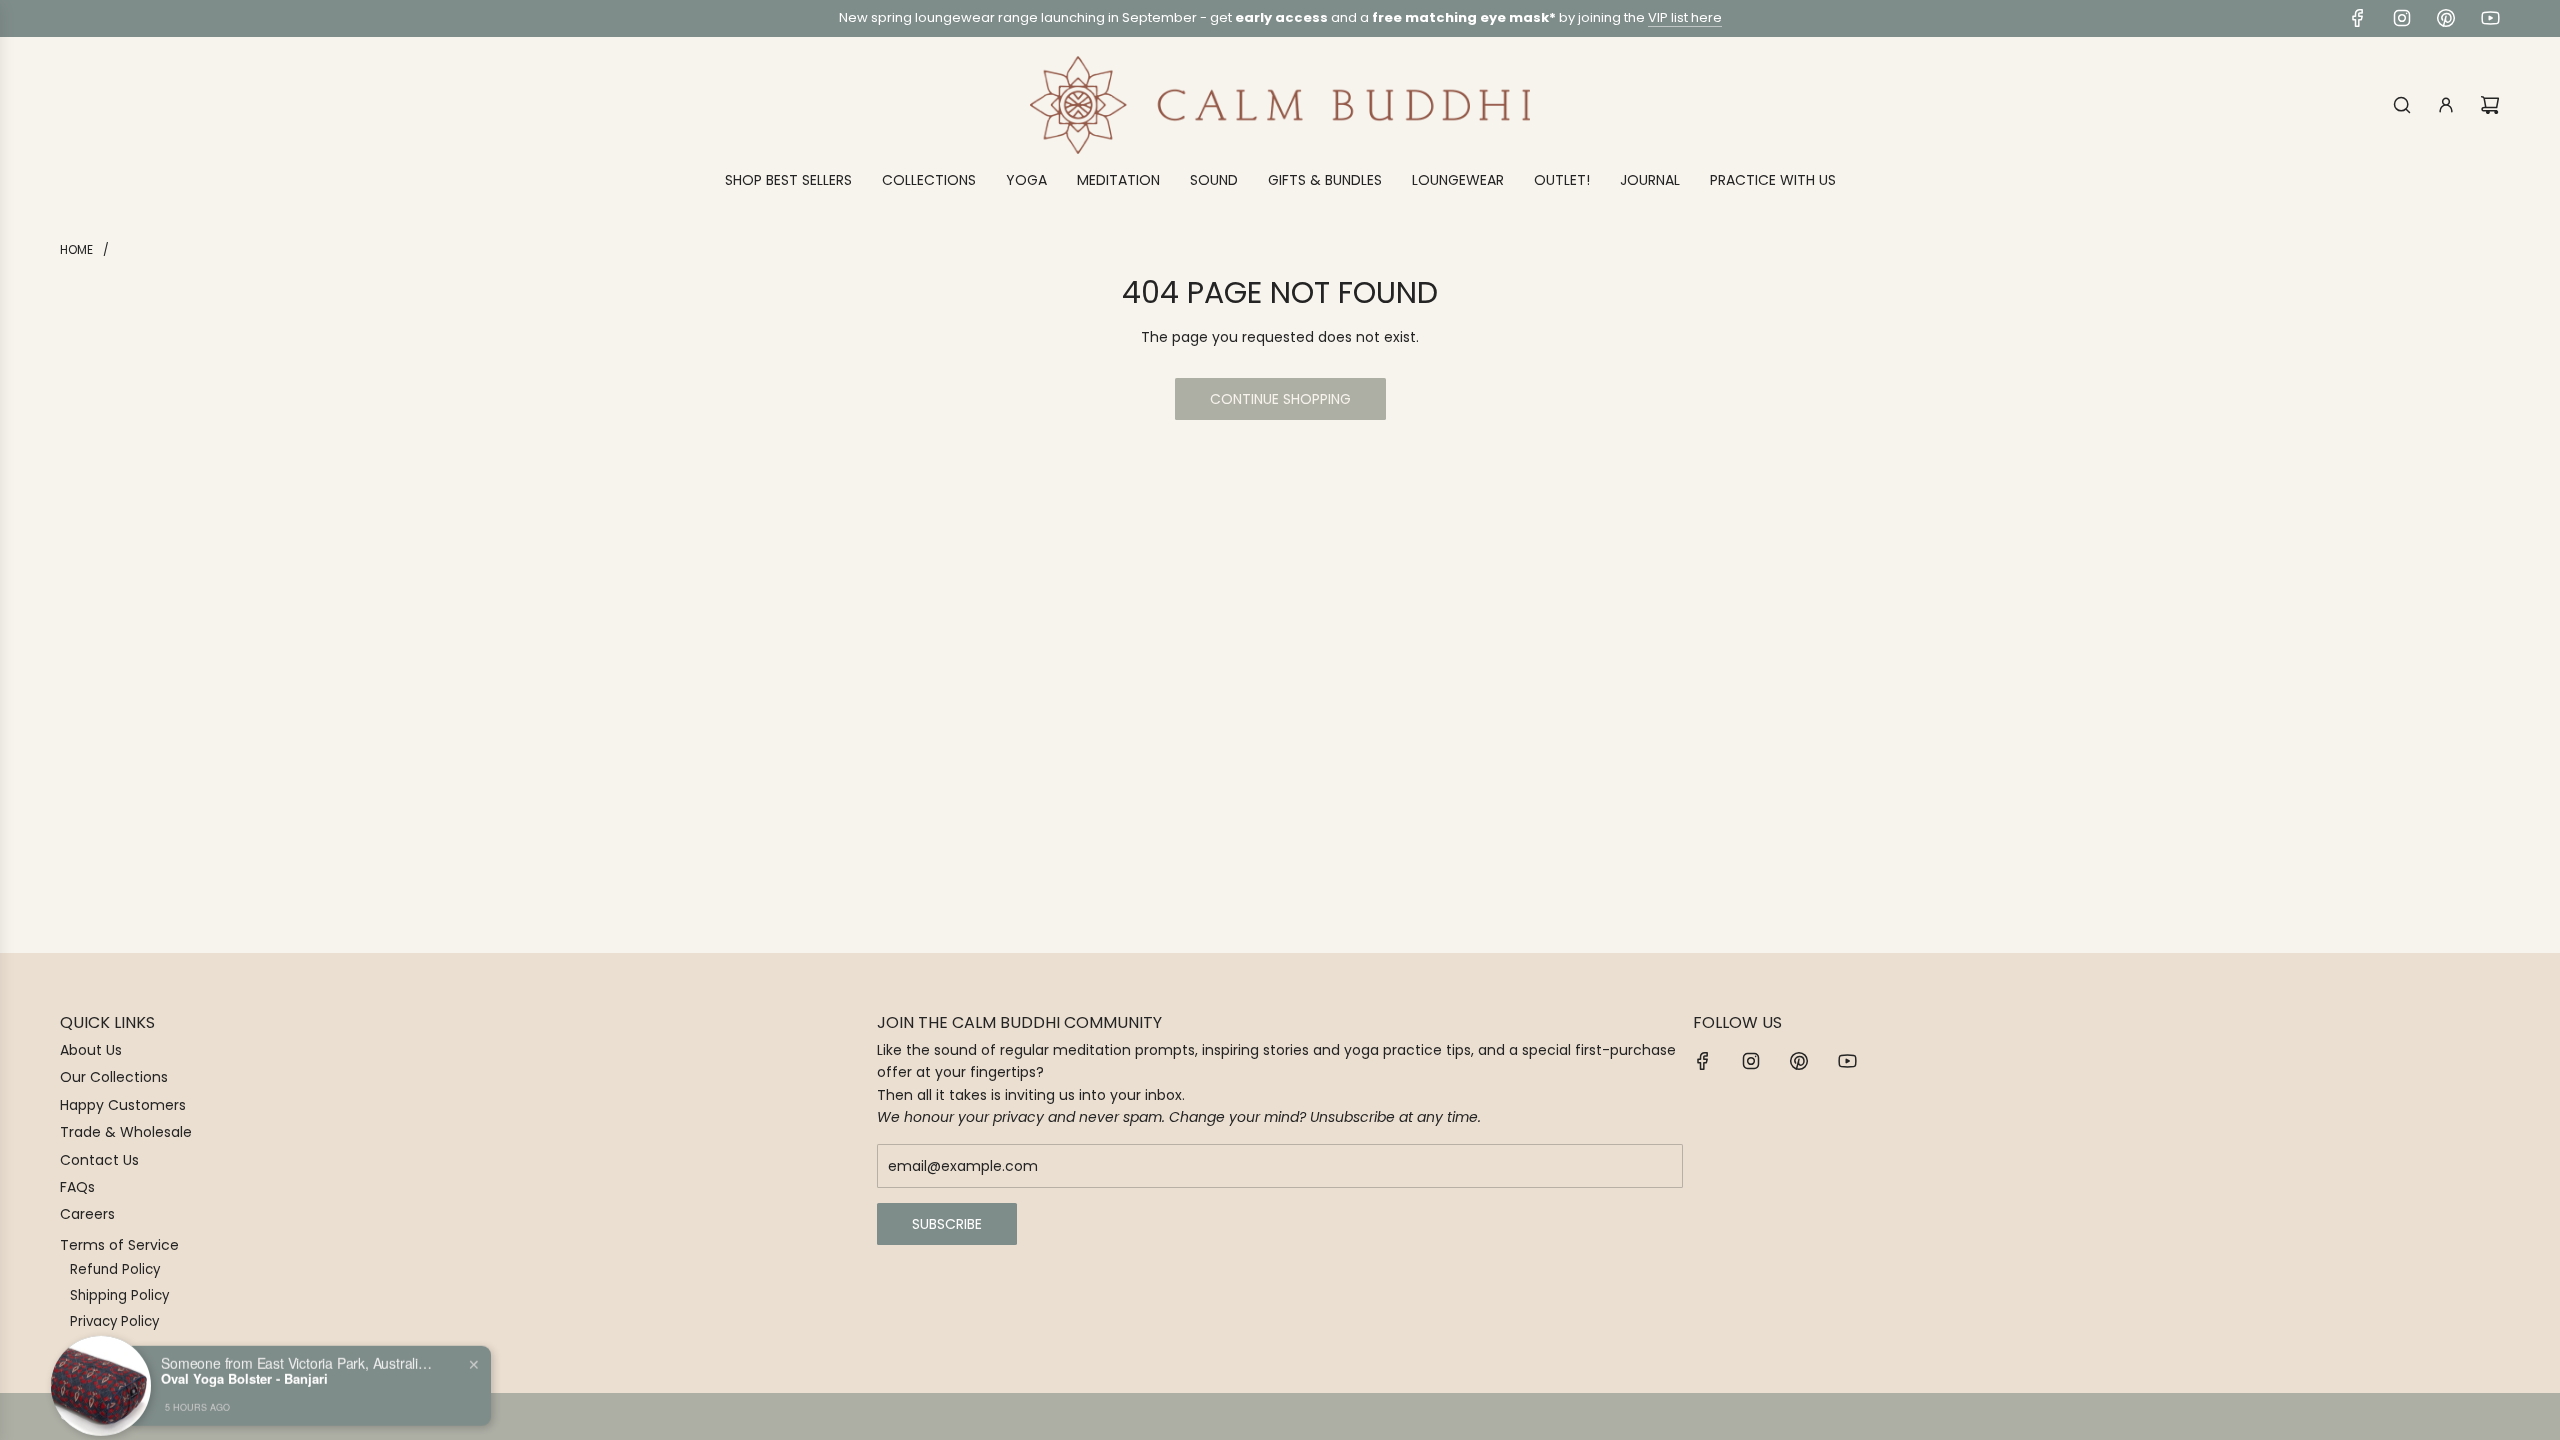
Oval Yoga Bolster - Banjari (244, 1364)
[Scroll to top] (2517, 1417)
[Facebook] (2358, 18)
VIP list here (1685, 17)
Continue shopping (1280, 399)
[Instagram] (2402, 18)
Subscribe (947, 1224)
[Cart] (2490, 105)
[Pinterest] (2446, 18)
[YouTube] (2490, 18)
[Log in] (2446, 105)
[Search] (2402, 105)
